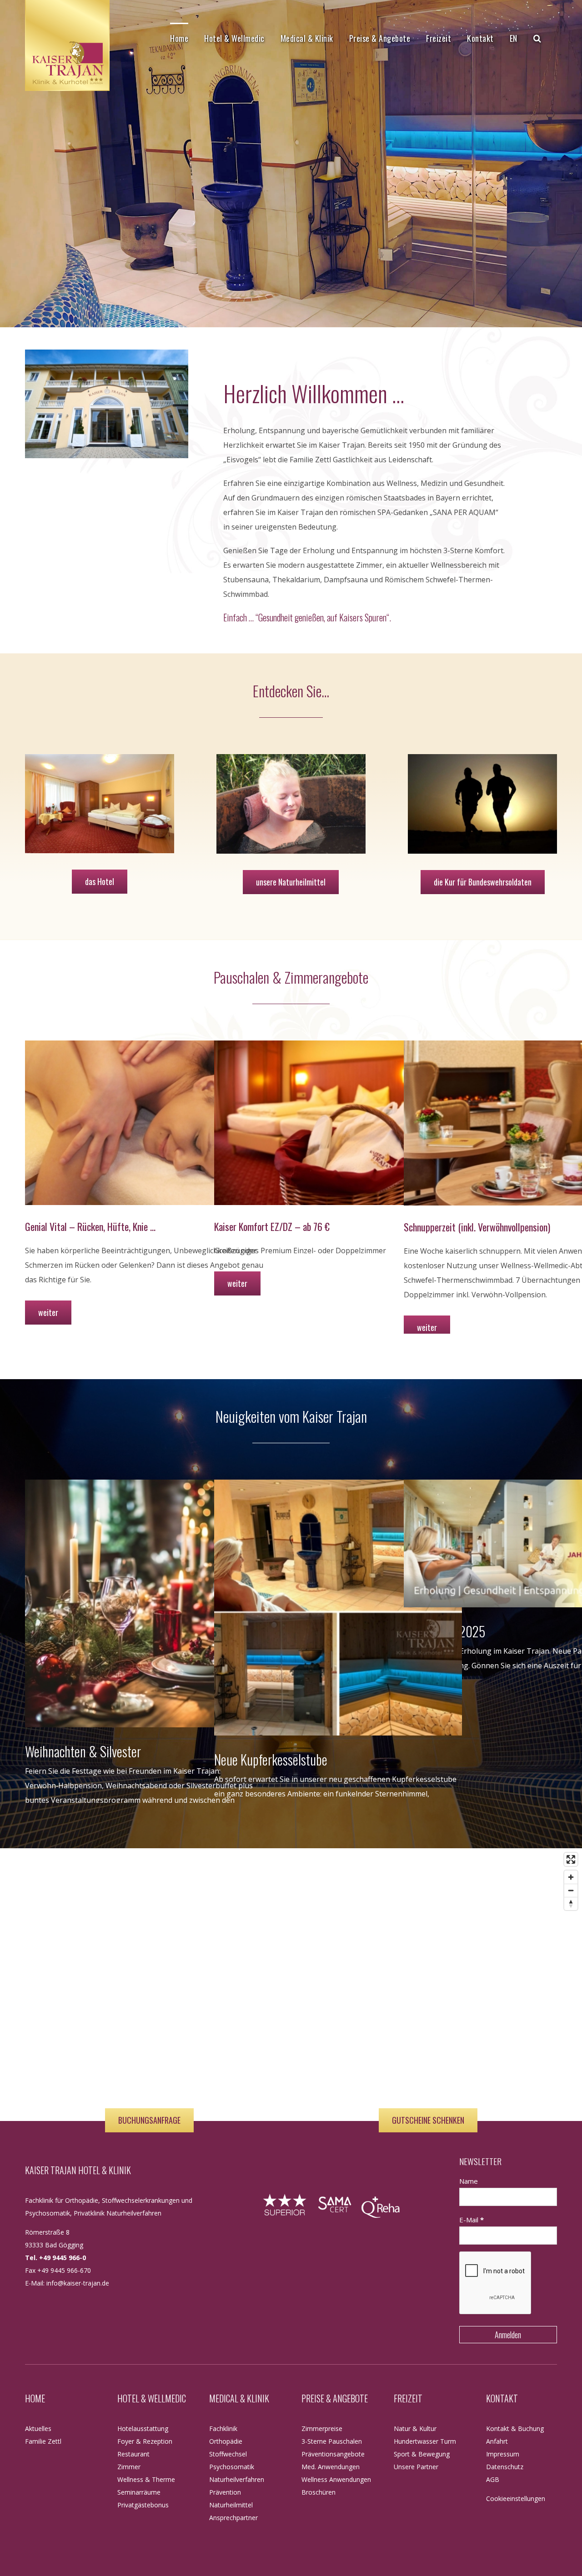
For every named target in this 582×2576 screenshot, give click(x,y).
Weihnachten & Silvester (83, 1751)
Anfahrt (497, 2441)
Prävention (225, 2492)
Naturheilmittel (231, 2505)
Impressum (503, 2454)
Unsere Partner (416, 2467)
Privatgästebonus (143, 2505)
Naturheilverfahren (237, 2479)
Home (35, 2398)
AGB (493, 2479)
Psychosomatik (232, 2467)
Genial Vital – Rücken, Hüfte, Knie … (90, 1226)
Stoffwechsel (228, 2454)
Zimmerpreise (322, 2428)
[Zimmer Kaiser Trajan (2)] (100, 761)
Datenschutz (505, 2467)
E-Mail (472, 2220)
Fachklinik (223, 2428)
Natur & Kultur (415, 2428)
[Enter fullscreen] (571, 1859)
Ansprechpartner (233, 2518)
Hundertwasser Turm (425, 2441)
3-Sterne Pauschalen (332, 2441)
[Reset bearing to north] (571, 1903)
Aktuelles (38, 2428)
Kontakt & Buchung (515, 2428)
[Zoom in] (571, 1877)
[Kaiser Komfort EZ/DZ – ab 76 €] (338, 1123)
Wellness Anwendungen (336, 2479)
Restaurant (133, 2454)
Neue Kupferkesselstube (271, 1759)
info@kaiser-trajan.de (78, 2283)
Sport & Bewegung (422, 2454)
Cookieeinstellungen (516, 2498)
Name (469, 2181)
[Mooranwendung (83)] (291, 761)
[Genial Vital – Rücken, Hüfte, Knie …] (149, 1123)
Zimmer (129, 2467)
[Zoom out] (571, 1890)
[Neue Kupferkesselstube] (338, 1608)
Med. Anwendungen (331, 2467)
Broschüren (319, 2492)
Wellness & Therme (146, 2479)
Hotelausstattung (143, 2428)
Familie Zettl (43, 2441)
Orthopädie (226, 2441)
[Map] (291, 1985)
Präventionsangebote (333, 2454)
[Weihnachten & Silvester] (149, 1603)
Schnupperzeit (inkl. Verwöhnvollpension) (477, 1227)
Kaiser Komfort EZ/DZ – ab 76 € (272, 1226)
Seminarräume (139, 2492)
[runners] (482, 761)
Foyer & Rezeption (145, 2441)
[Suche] (537, 38)
